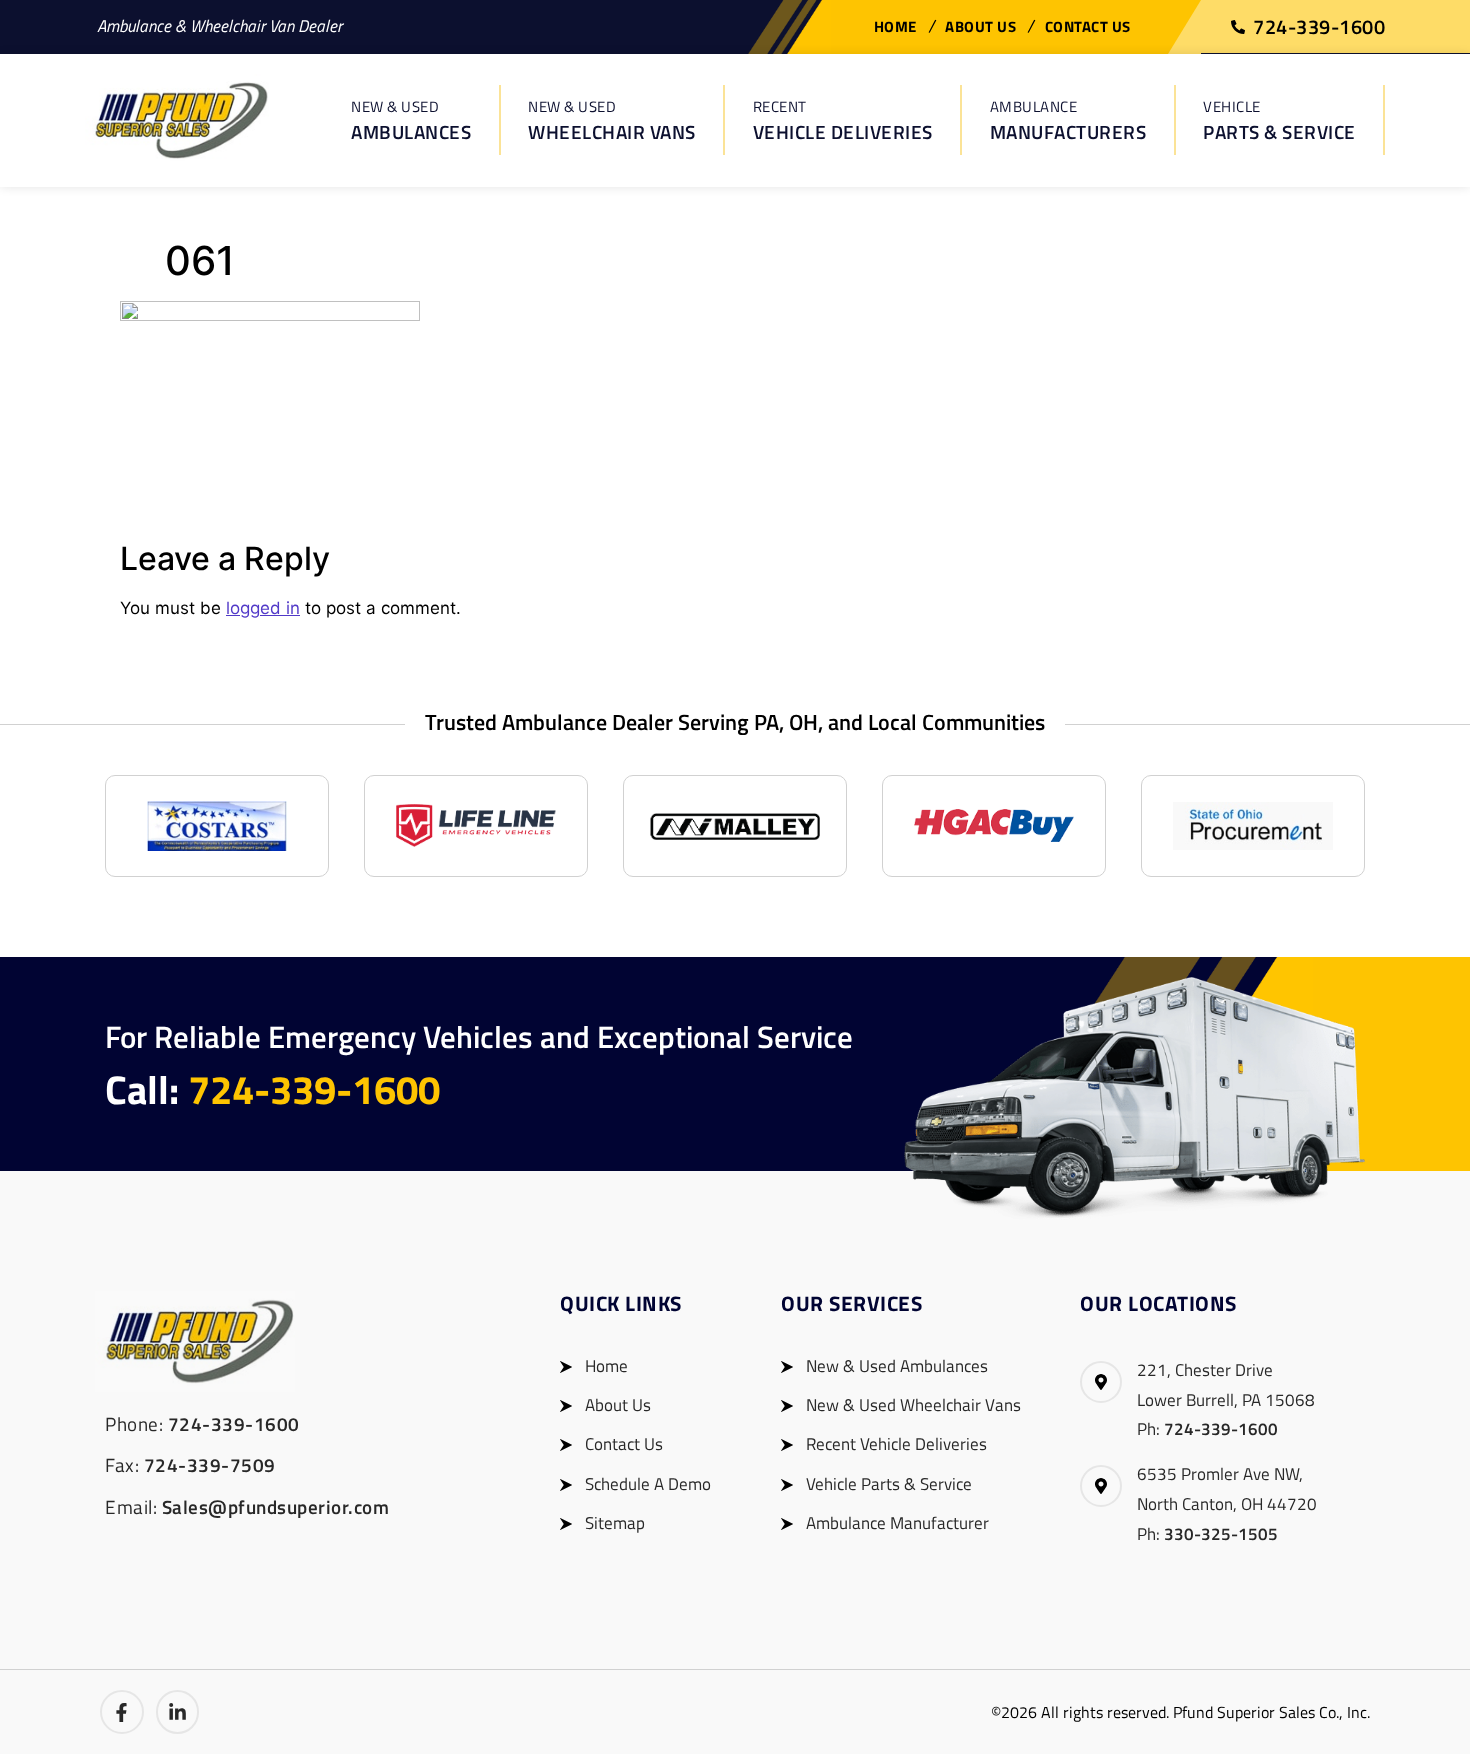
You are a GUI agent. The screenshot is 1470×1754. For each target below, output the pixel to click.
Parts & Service (1279, 120)
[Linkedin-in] (178, 1712)
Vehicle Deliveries (843, 120)
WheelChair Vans (612, 120)
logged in (263, 608)
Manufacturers (1068, 120)
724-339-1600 (314, 1089)
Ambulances (411, 120)
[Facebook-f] (122, 1712)
